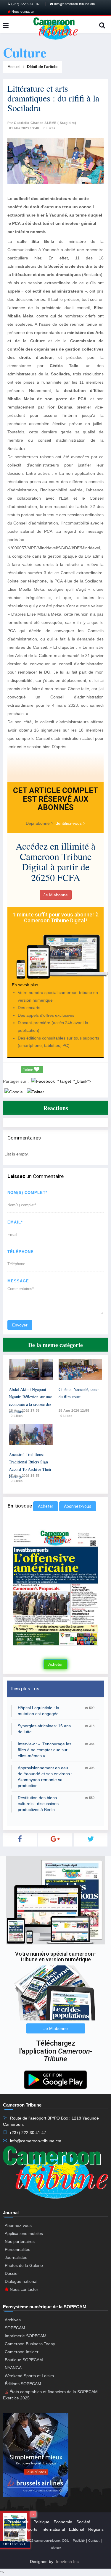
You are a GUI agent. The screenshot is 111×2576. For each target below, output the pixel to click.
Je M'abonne (56, 895)
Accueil (14, 67)
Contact (94, 2541)
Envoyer (20, 1325)
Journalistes (16, 2257)
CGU (66, 2541)
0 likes (17, 1416)
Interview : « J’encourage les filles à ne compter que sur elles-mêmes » (45, 1750)
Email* (15, 1222)
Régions (96, 2529)
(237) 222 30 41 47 (25, 4)
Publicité (79, 2541)
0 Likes (50, 128)
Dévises (56, 2548)
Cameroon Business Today (30, 2344)
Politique (41, 2522)
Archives (13, 2320)
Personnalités (17, 2249)
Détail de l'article (42, 67)
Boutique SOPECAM (24, 2360)
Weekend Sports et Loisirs (29, 2376)
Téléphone (21, 1252)
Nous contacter (23, 12)
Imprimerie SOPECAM (26, 2336)
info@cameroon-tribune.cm (74, 4)
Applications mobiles (24, 2233)
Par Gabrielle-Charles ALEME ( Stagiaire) (42, 123)
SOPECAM (15, 2328)
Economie (63, 2522)
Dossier (12, 2273)
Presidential (18, 2522)
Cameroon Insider (22, 2352)
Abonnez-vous (78, 1506)
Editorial (77, 2529)
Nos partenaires (20, 2241)
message (18, 1281)
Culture (14, 2529)
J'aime (28, 1070)
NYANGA (13, 2368)
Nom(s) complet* (27, 1193)
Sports (31, 2529)
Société (83, 2522)
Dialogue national (21, 2281)
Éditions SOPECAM (23, 2384)
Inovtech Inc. (68, 2562)
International (53, 2529)
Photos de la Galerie (24, 2265)
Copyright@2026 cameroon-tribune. (35, 2541)
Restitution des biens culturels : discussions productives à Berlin (38, 1804)
